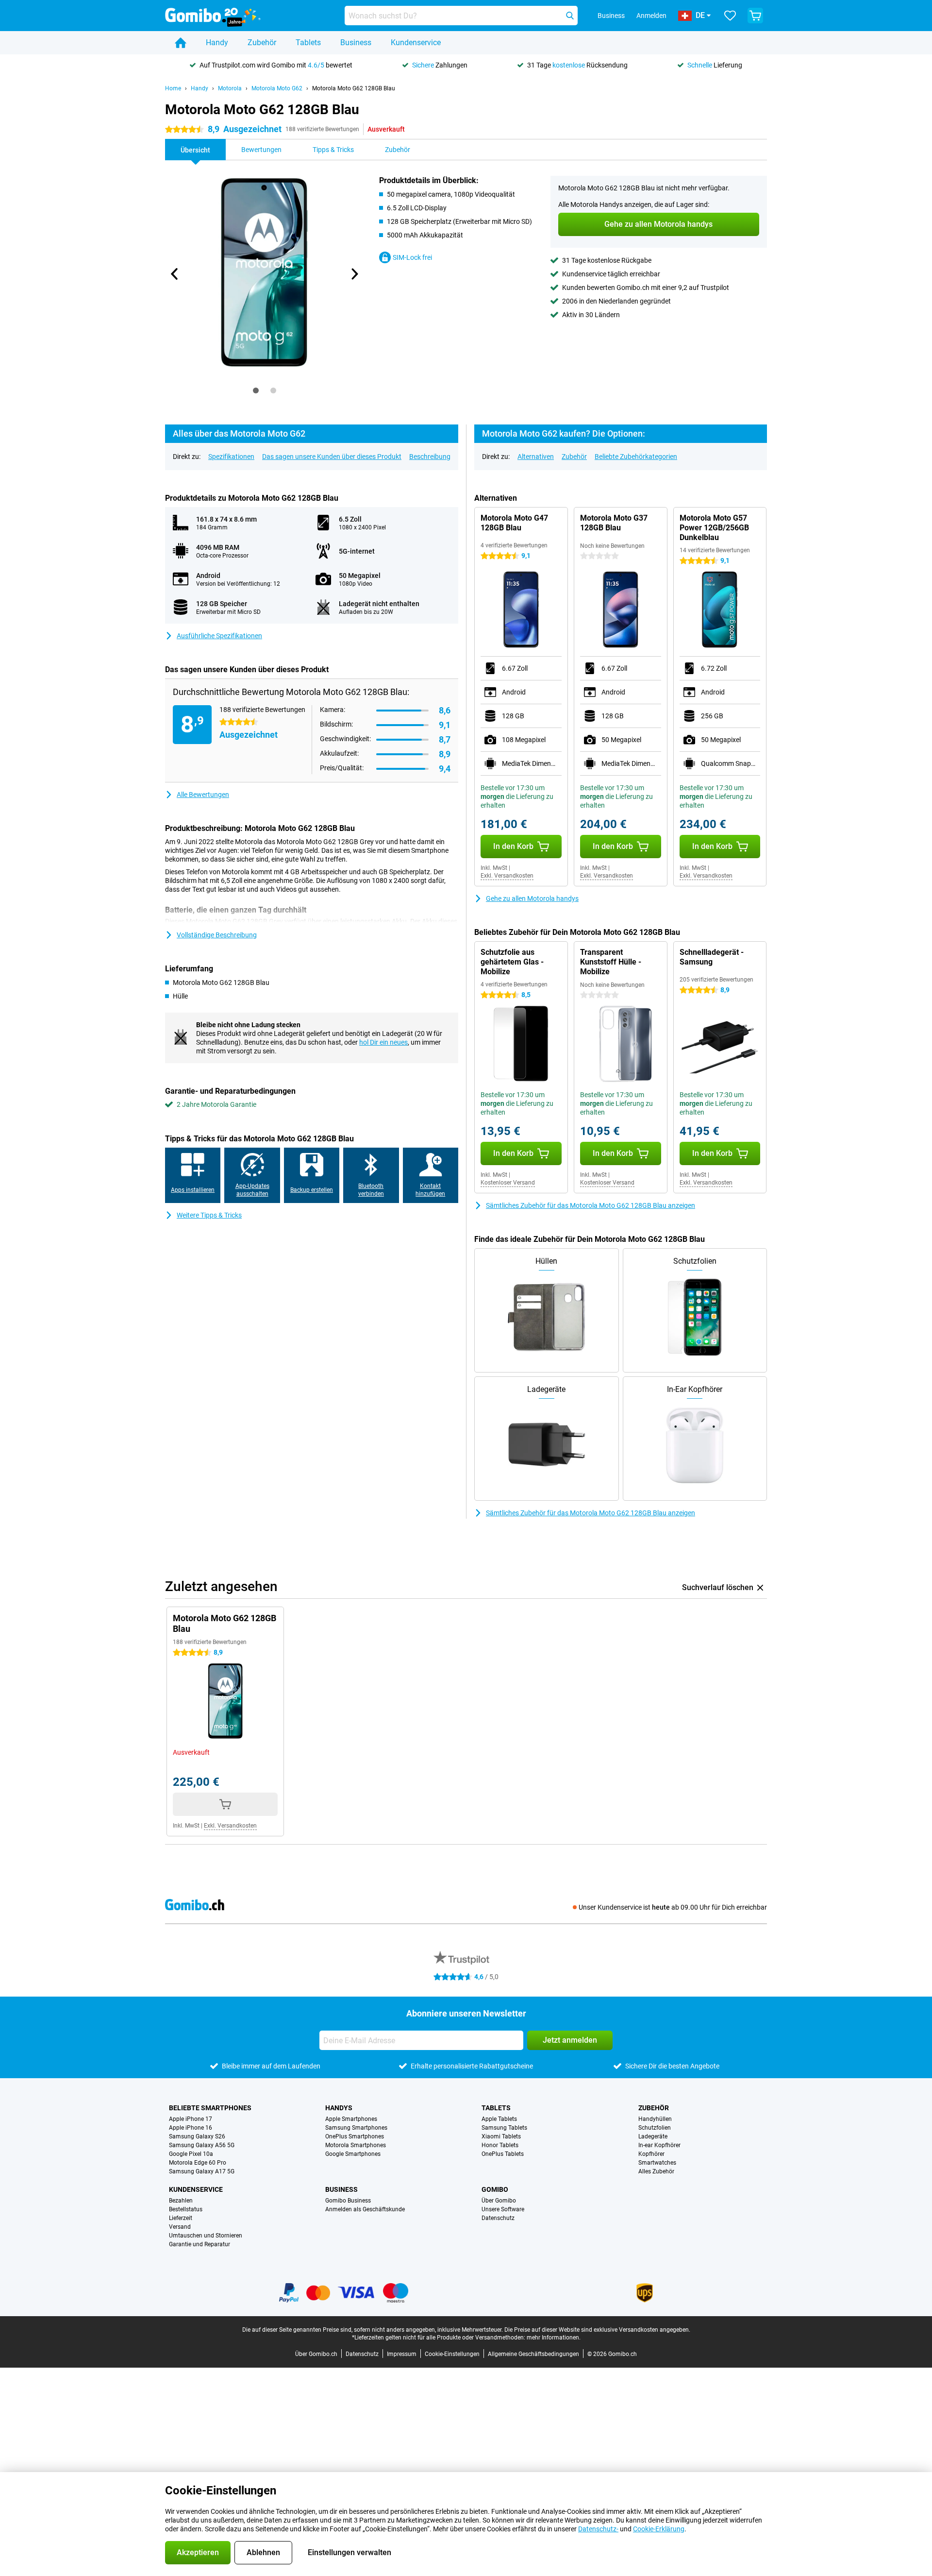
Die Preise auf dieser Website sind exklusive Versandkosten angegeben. (597, 2330)
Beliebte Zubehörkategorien (636, 457)
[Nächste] (354, 274)
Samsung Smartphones (356, 2128)
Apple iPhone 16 (191, 2128)
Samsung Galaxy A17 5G (202, 2171)
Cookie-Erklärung (659, 2529)
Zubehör (262, 42)
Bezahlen (181, 2201)
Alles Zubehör (656, 2171)
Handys (339, 2108)
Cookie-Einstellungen (452, 2354)
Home (173, 88)
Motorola (230, 88)
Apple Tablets (499, 2119)
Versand (180, 2227)
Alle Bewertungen (203, 795)
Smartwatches (657, 2163)
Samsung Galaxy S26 (197, 2136)
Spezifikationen (231, 457)
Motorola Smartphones (356, 2145)
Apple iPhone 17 (191, 2119)
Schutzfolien (655, 2128)
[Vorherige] (175, 274)
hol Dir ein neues (383, 1042)
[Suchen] (570, 16)
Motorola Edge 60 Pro (198, 2163)
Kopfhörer (651, 2154)
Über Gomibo (499, 2201)
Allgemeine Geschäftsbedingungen (533, 2354)
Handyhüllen (655, 2119)
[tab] (256, 390)
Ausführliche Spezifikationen (219, 636)
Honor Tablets (500, 2145)
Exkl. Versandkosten (507, 876)
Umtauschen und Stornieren (206, 2236)
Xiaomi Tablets (501, 2136)
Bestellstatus (186, 2209)
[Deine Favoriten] (730, 16)
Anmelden (651, 16)
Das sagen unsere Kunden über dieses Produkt (332, 457)
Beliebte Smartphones (210, 2108)
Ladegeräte (653, 2136)
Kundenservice (416, 42)
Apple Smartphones (351, 2119)
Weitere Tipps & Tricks (209, 1215)
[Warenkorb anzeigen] (755, 16)
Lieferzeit (181, 2218)
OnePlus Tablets (503, 2154)
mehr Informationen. (554, 2338)
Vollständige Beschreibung (217, 935)
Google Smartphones (353, 2154)
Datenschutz (498, 2218)
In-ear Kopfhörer (659, 2145)
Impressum (402, 2354)
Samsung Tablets (504, 2128)
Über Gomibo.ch (316, 2354)
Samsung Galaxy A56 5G (202, 2145)
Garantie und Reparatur (200, 2244)
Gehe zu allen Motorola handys (532, 898)
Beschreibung (430, 457)
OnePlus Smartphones (355, 2136)
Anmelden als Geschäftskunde (365, 2209)
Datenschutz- (598, 2529)
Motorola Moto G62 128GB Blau (354, 88)
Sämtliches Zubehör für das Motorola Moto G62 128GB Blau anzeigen (591, 1205)
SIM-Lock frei (412, 257)
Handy (217, 42)
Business (356, 42)
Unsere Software (503, 2209)
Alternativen (536, 457)
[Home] (181, 43)
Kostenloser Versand (508, 1183)
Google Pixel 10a (191, 2154)
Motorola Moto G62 (277, 88)
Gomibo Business (348, 2201)
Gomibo (495, 2189)
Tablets (308, 42)
